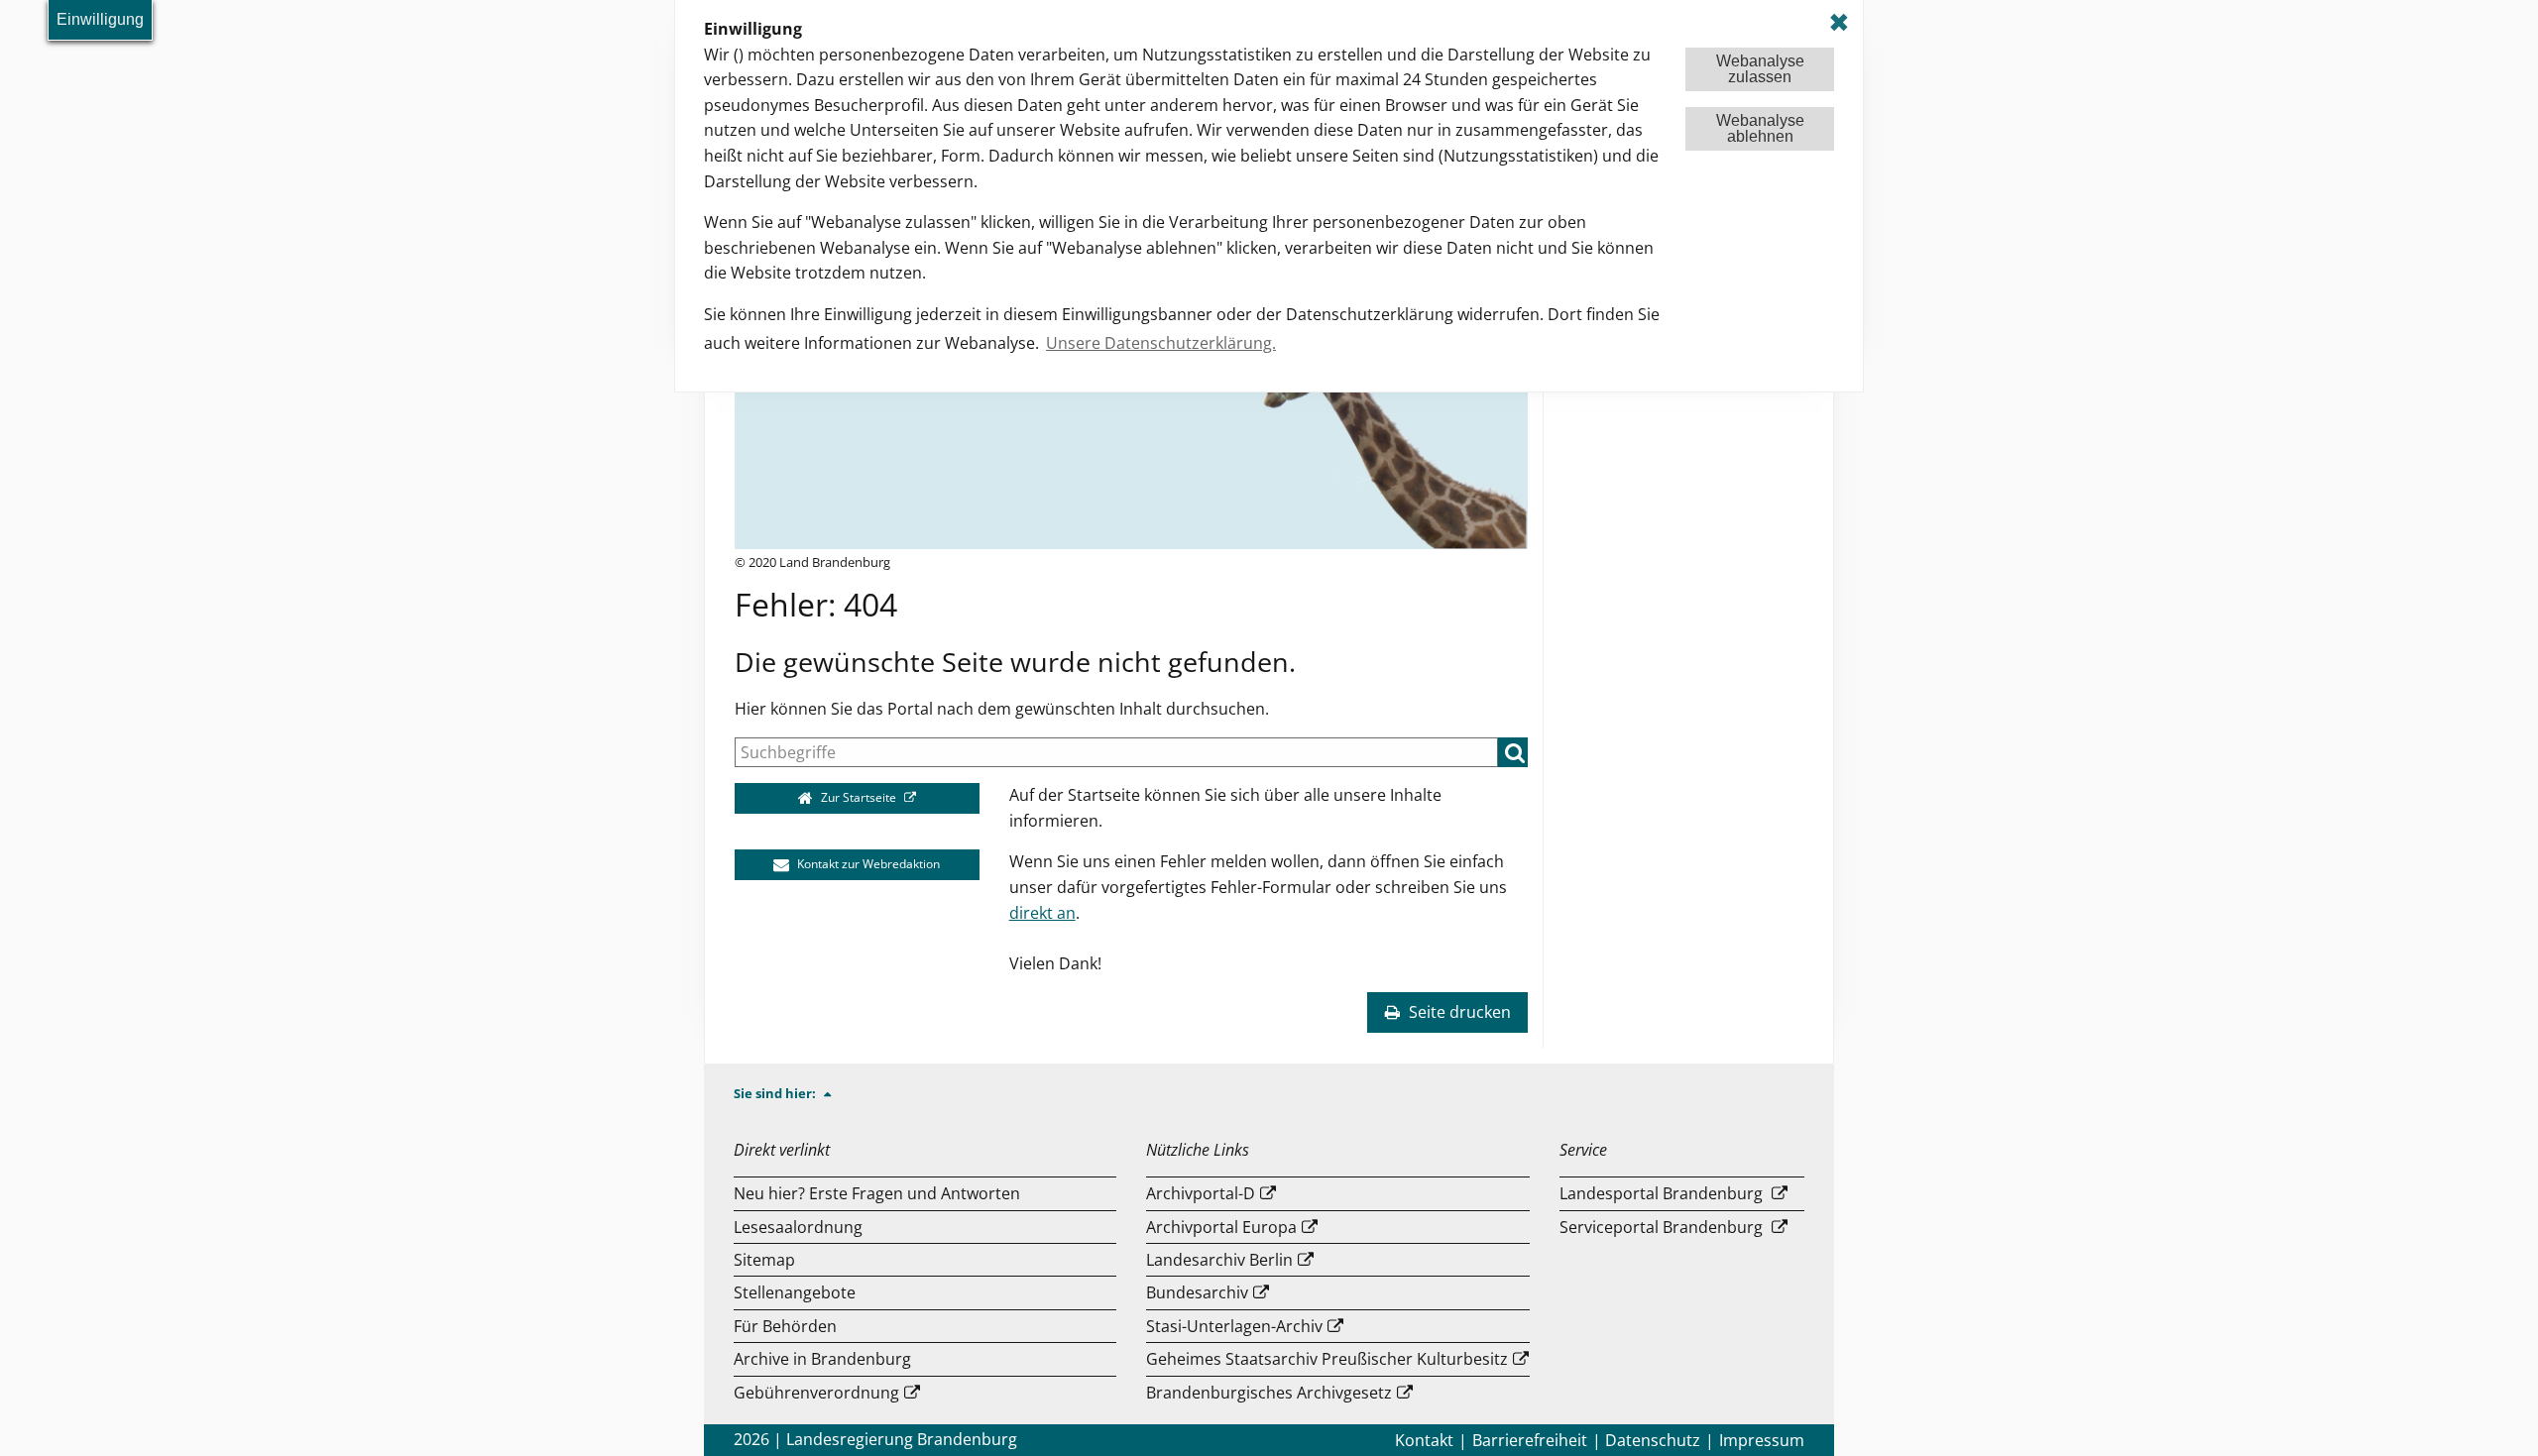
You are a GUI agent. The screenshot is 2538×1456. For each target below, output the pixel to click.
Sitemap (764, 1260)
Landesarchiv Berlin (1219, 1260)
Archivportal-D (1201, 1193)
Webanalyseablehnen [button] (1760, 128)
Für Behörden (785, 1326)
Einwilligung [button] (100, 19)
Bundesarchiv (1197, 1292)
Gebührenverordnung (816, 1393)
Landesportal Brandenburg (1661, 1193)
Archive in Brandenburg (822, 1359)
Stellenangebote (795, 1292)
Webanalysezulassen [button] (1760, 69)
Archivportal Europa (1221, 1227)
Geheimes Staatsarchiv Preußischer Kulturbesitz (1327, 1359)
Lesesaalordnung (798, 1227)
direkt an (1042, 913)
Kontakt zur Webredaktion (867, 864)
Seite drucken (1458, 1012)
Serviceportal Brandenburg (1661, 1227)
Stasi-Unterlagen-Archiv (1234, 1326)
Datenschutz (1653, 1440)
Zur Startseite (859, 797)
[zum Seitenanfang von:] (836, 1093)
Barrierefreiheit (1530, 1440)
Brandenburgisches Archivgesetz (1269, 1393)
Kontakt (1424, 1440)
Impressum (1762, 1440)
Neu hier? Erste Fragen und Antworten (877, 1193)
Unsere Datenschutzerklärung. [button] (1161, 343)
